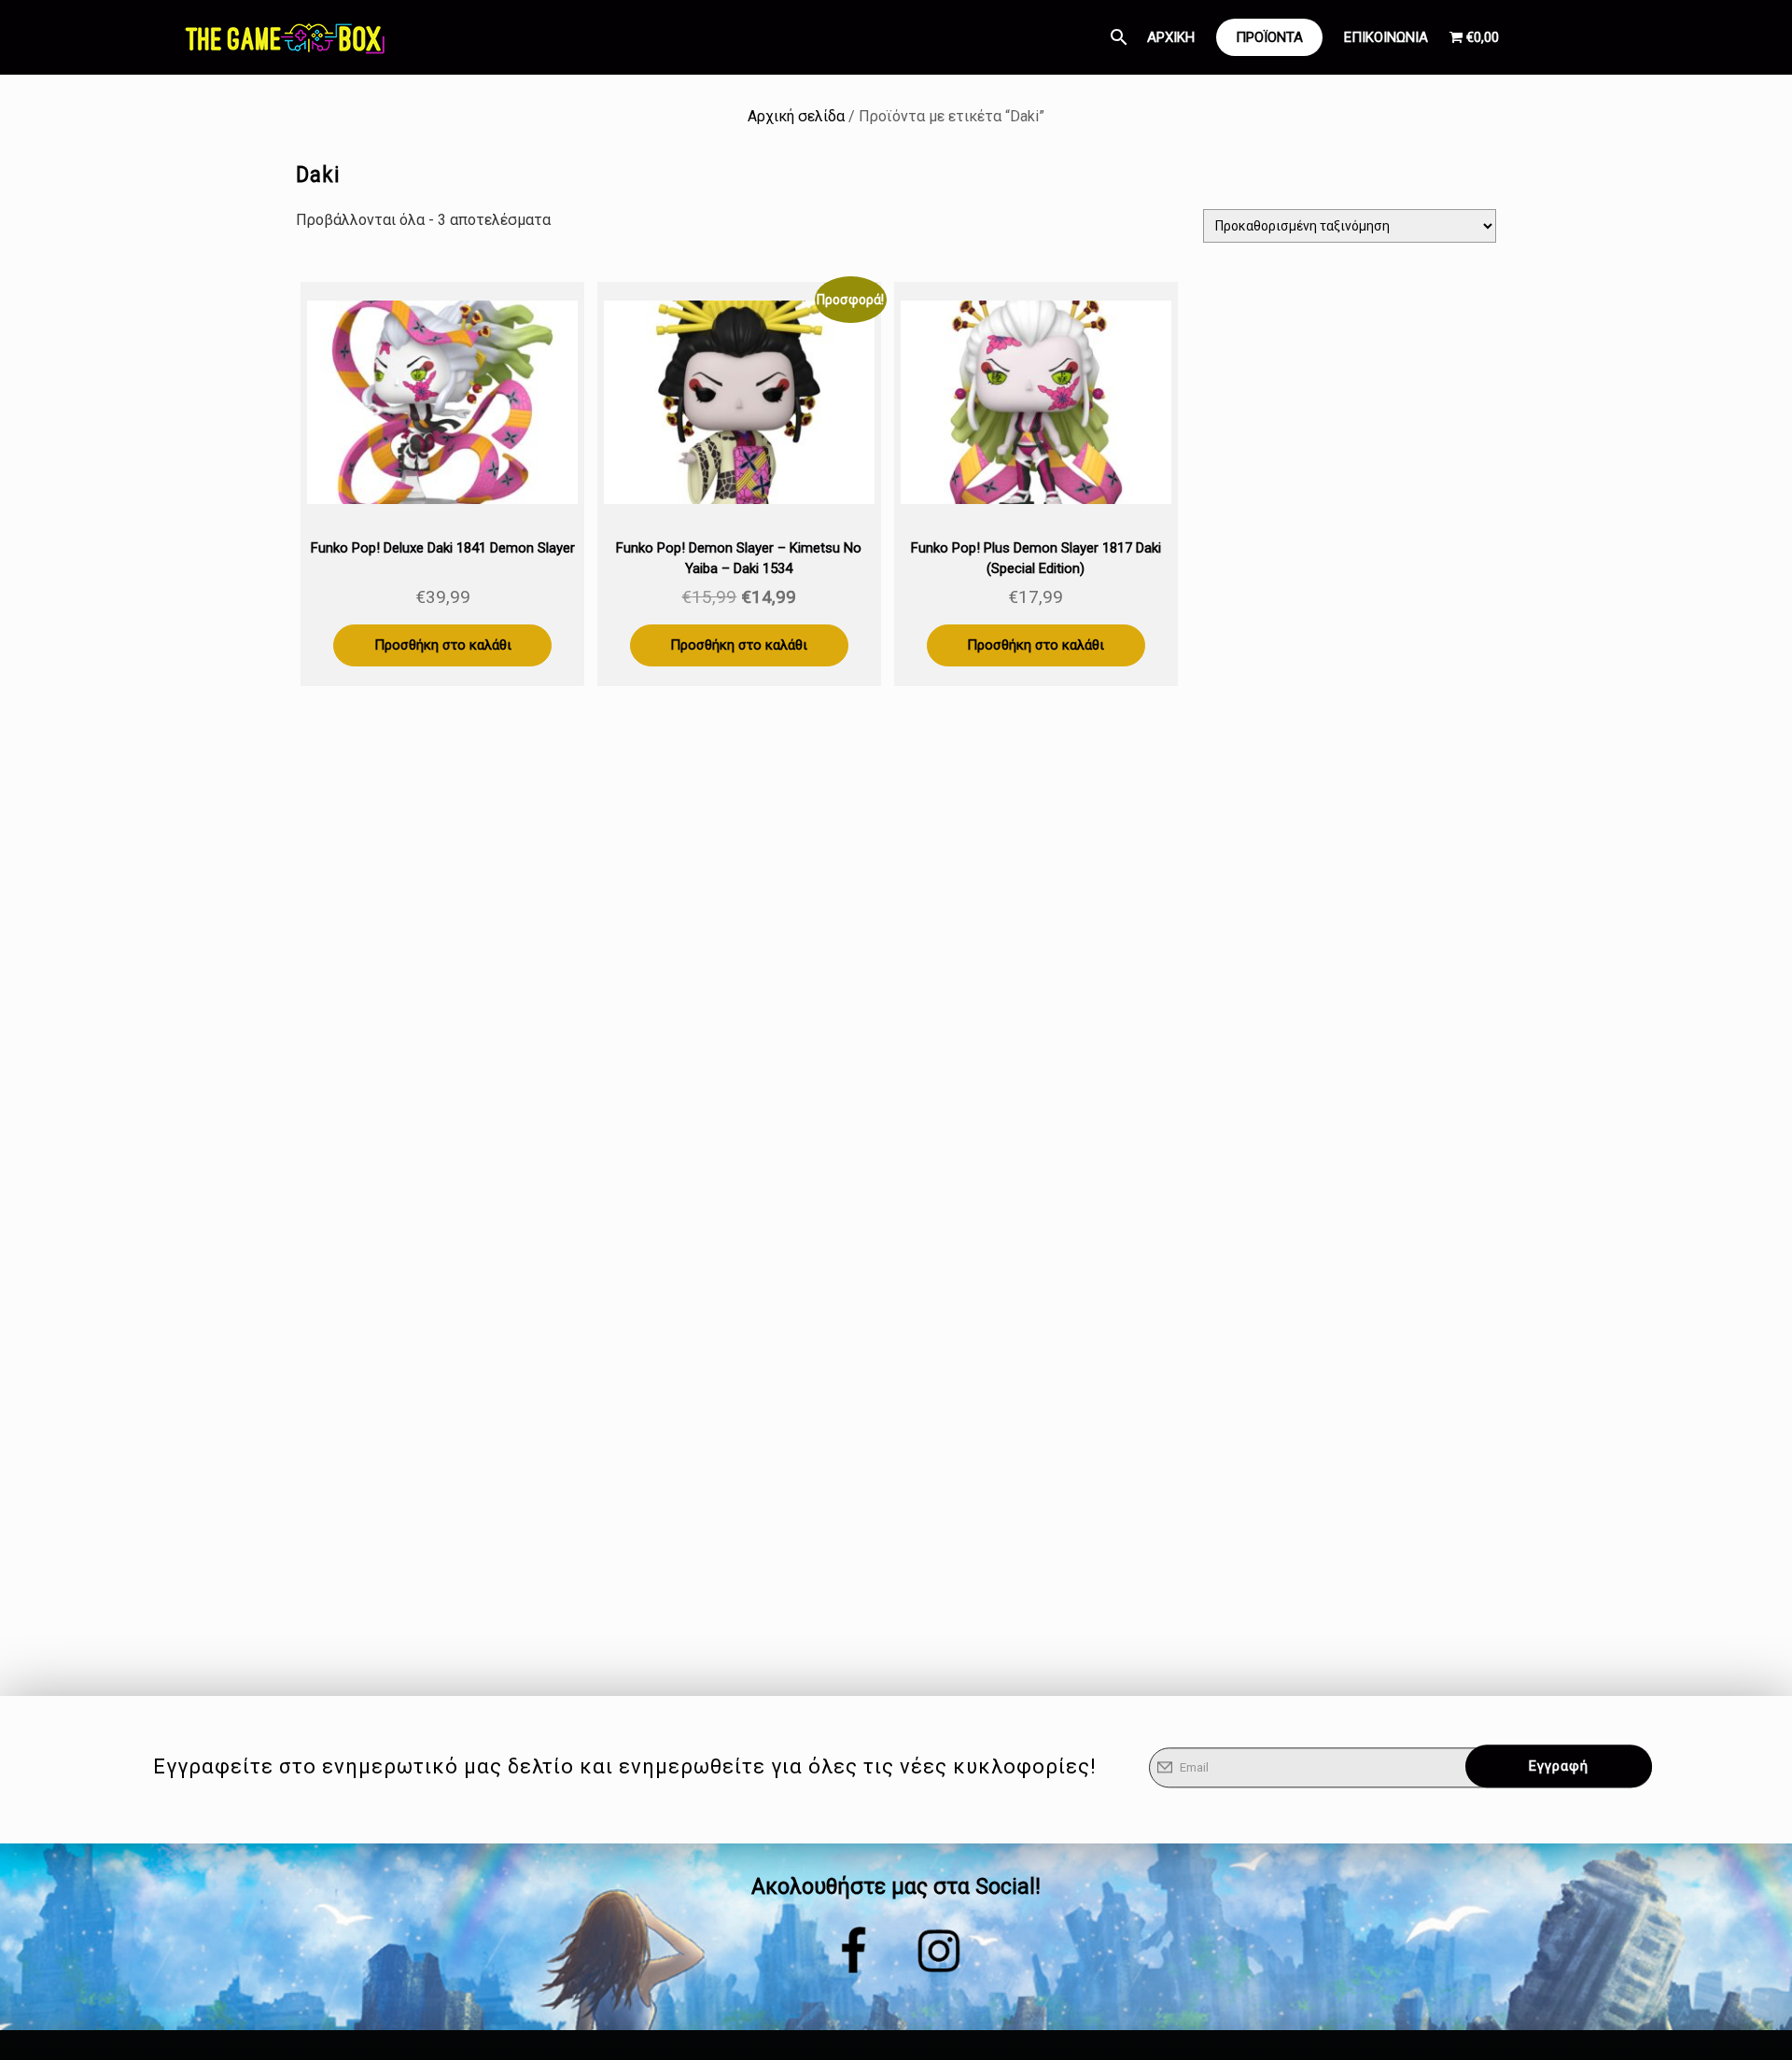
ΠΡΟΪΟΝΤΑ (1269, 37)
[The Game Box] (284, 37)
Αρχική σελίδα (796, 116)
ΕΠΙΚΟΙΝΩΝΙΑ (1386, 37)
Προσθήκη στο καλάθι (443, 645)
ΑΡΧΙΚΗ (1171, 37)
